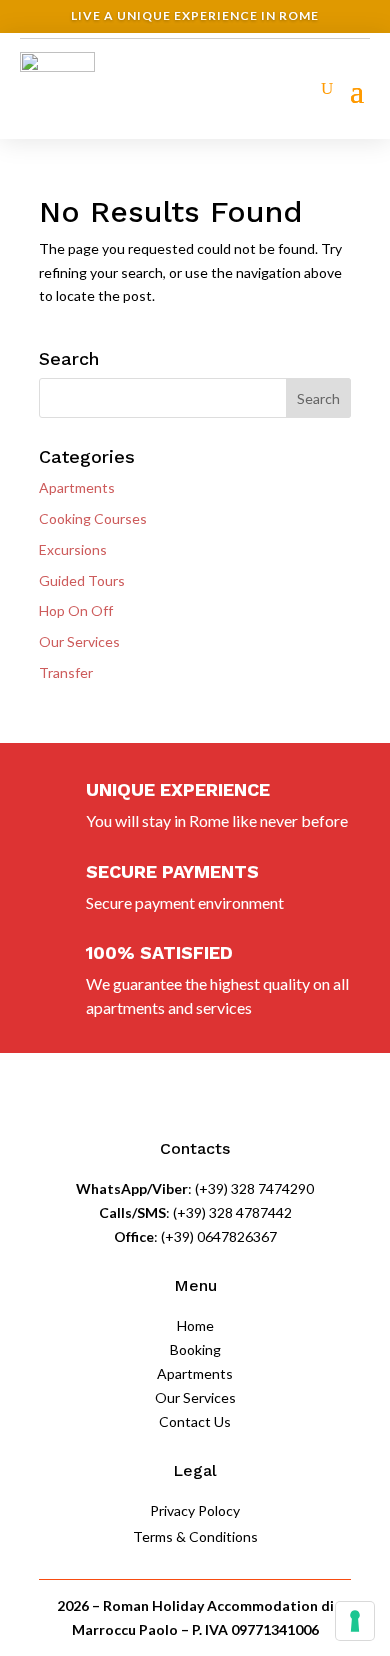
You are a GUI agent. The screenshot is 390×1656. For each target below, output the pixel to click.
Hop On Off (76, 610)
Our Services (79, 641)
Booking (195, 1349)
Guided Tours (82, 580)
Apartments (77, 487)
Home (195, 1325)
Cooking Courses (93, 518)
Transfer (66, 672)
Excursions (73, 549)
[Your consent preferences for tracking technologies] (355, 1621)
